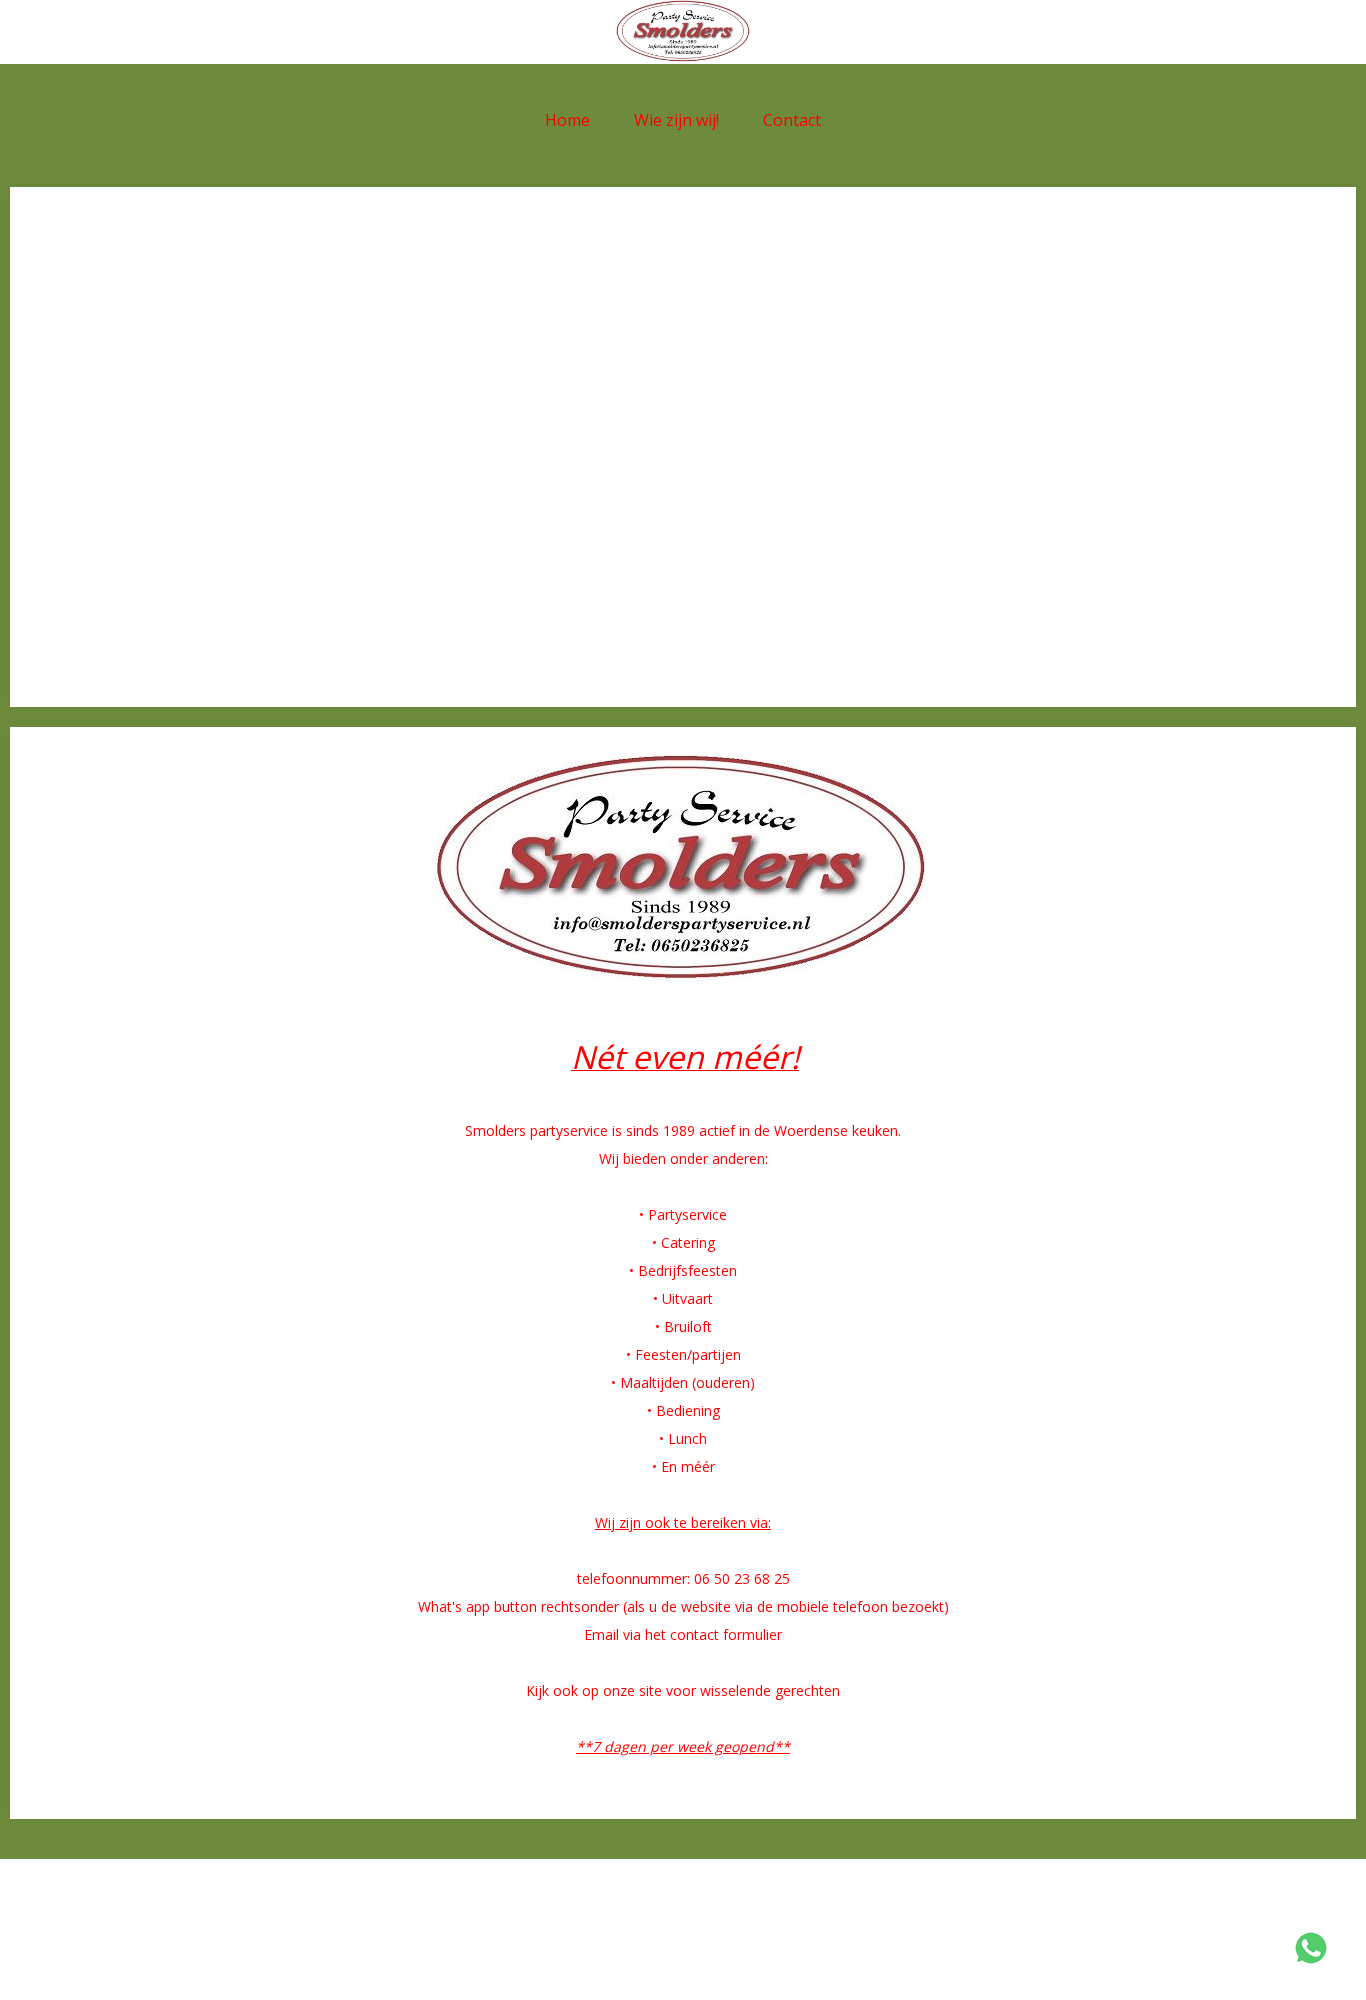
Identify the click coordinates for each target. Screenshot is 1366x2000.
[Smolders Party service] (683, 32)
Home (567, 120)
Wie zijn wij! (676, 120)
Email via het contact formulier (683, 1634)
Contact (792, 120)
